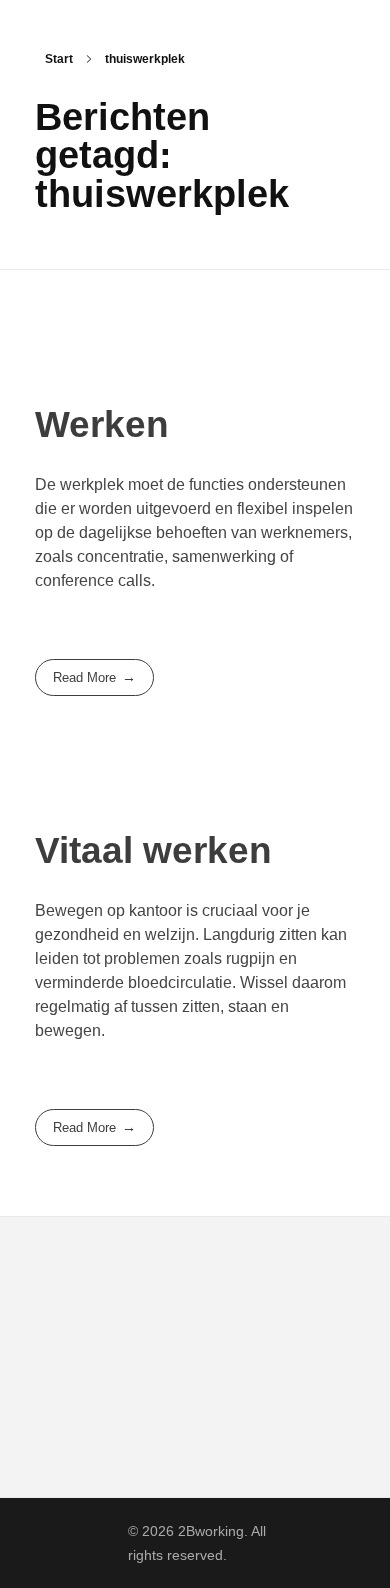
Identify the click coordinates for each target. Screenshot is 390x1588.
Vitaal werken (153, 850)
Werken (102, 424)
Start (59, 59)
